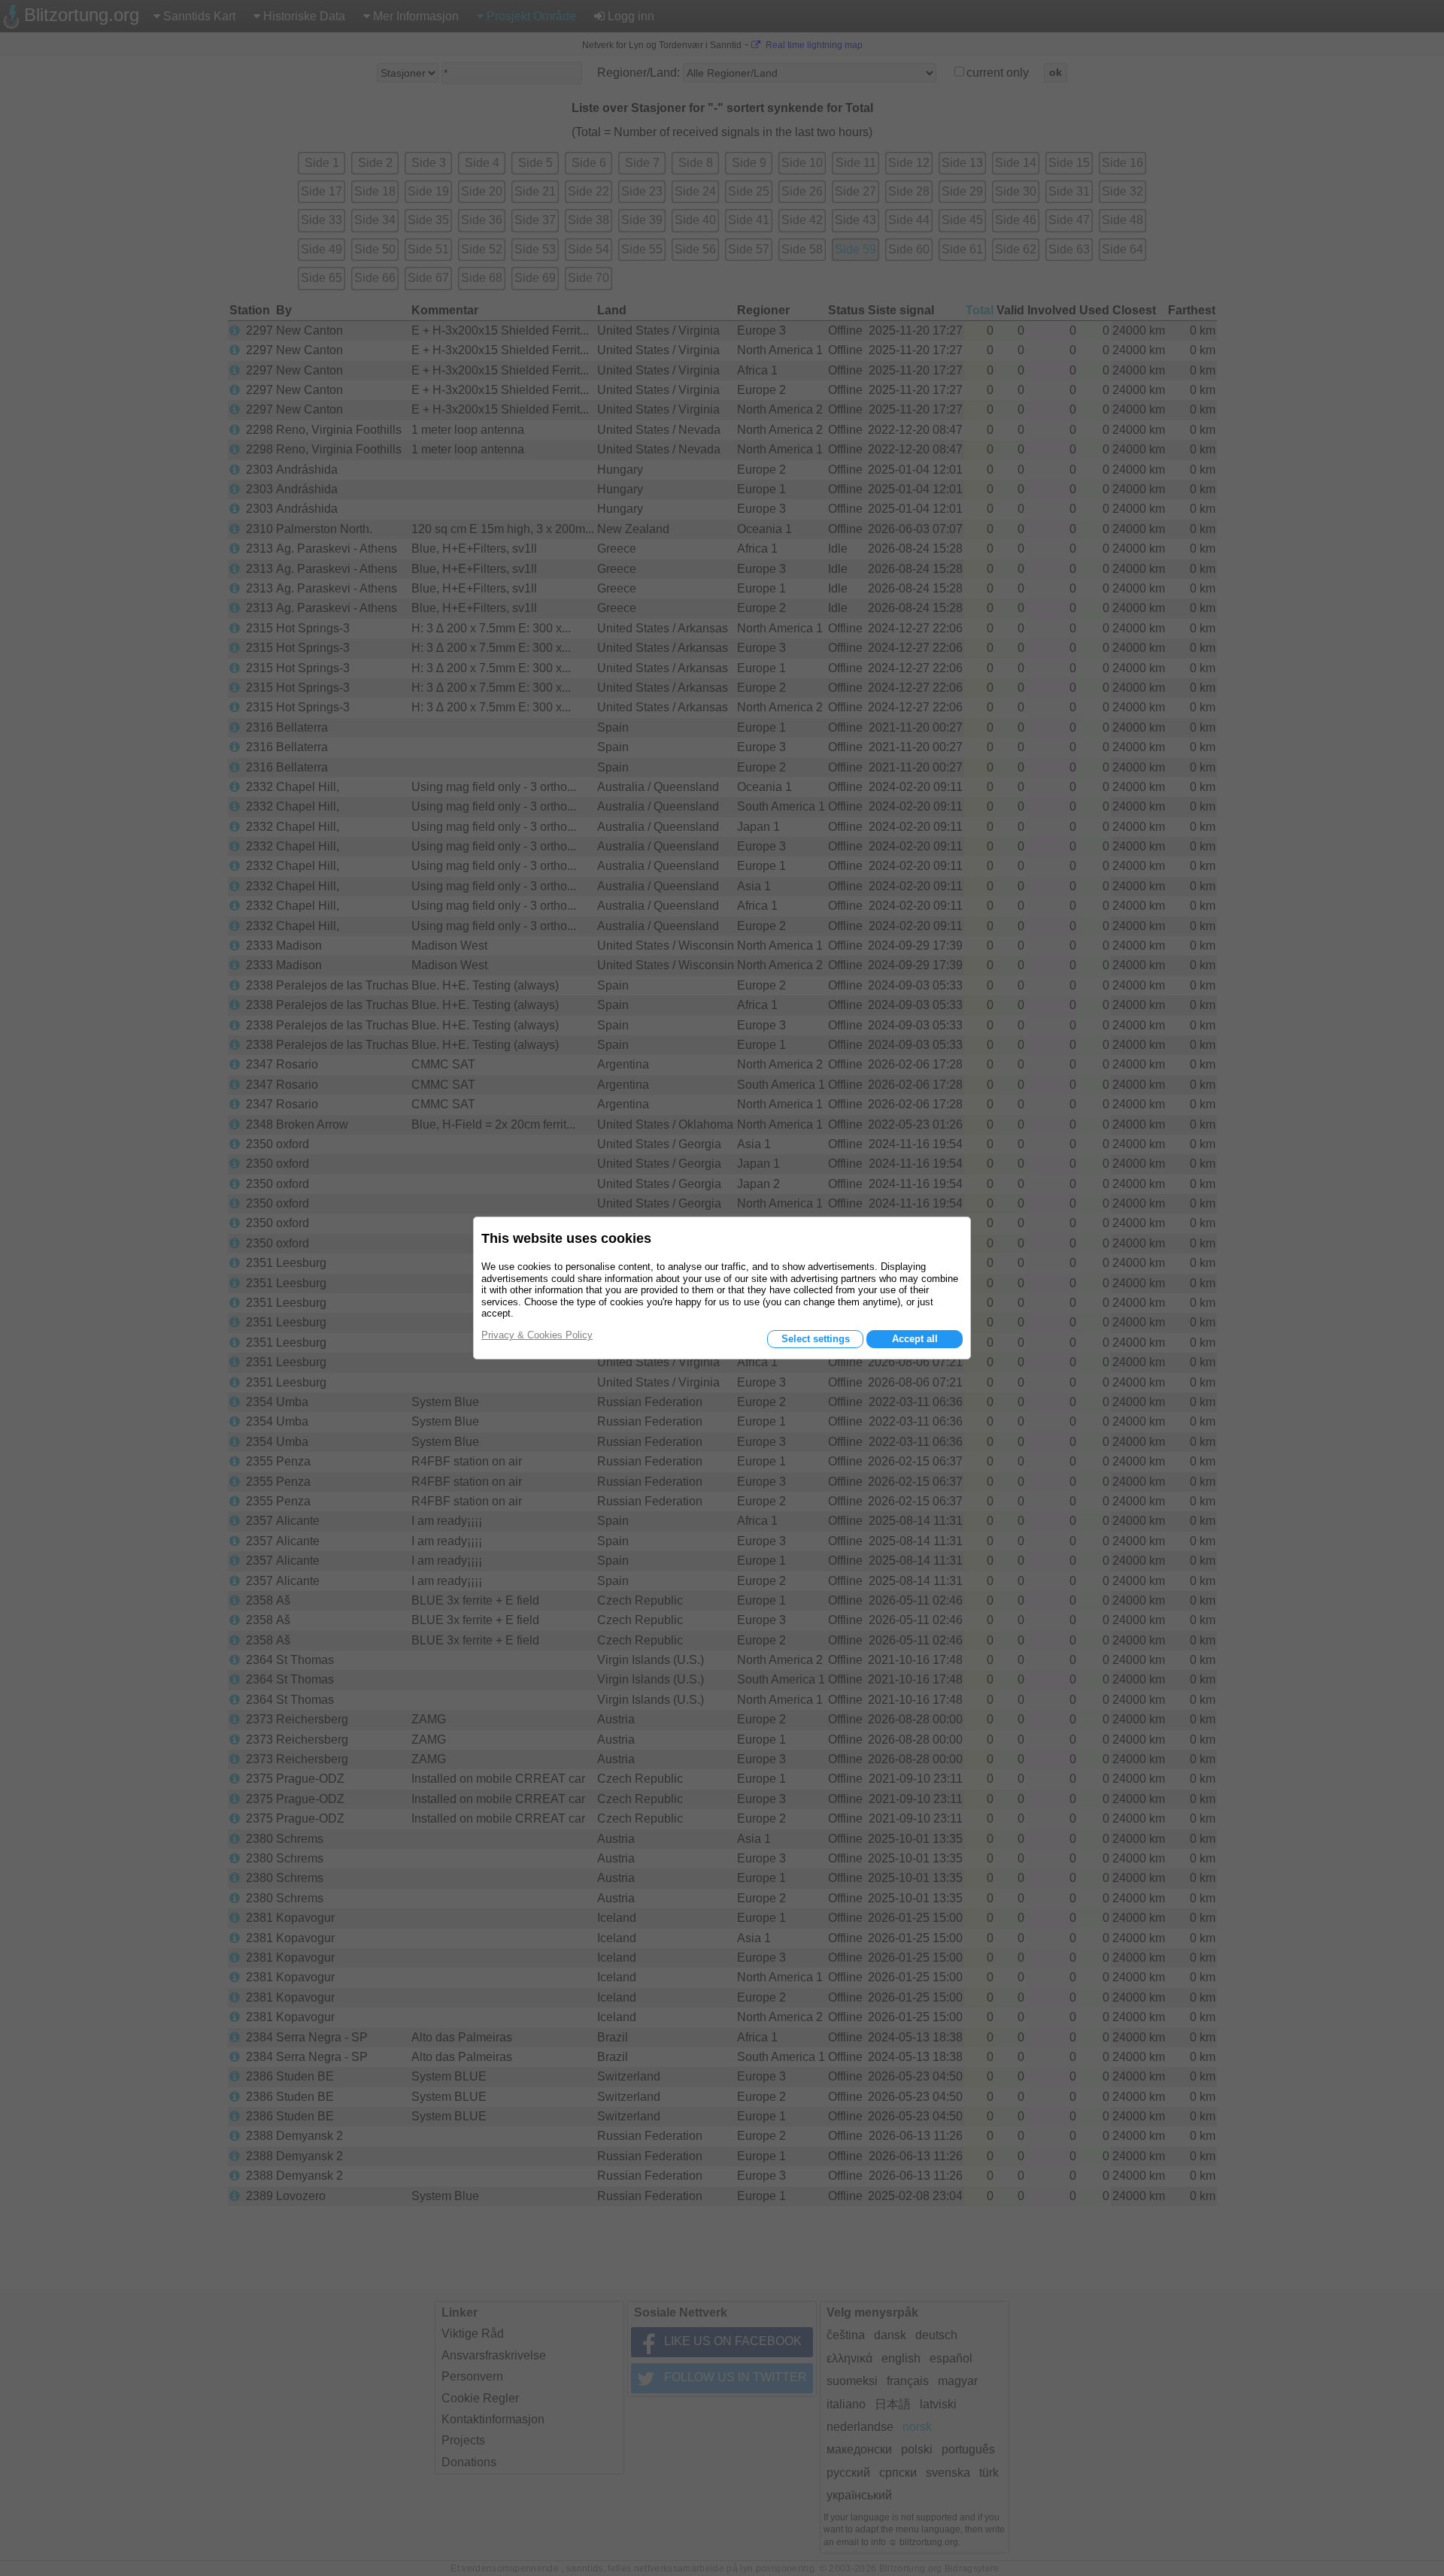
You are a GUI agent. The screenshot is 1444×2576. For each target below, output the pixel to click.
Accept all (915, 1339)
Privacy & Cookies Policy (537, 1335)
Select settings (816, 1339)
